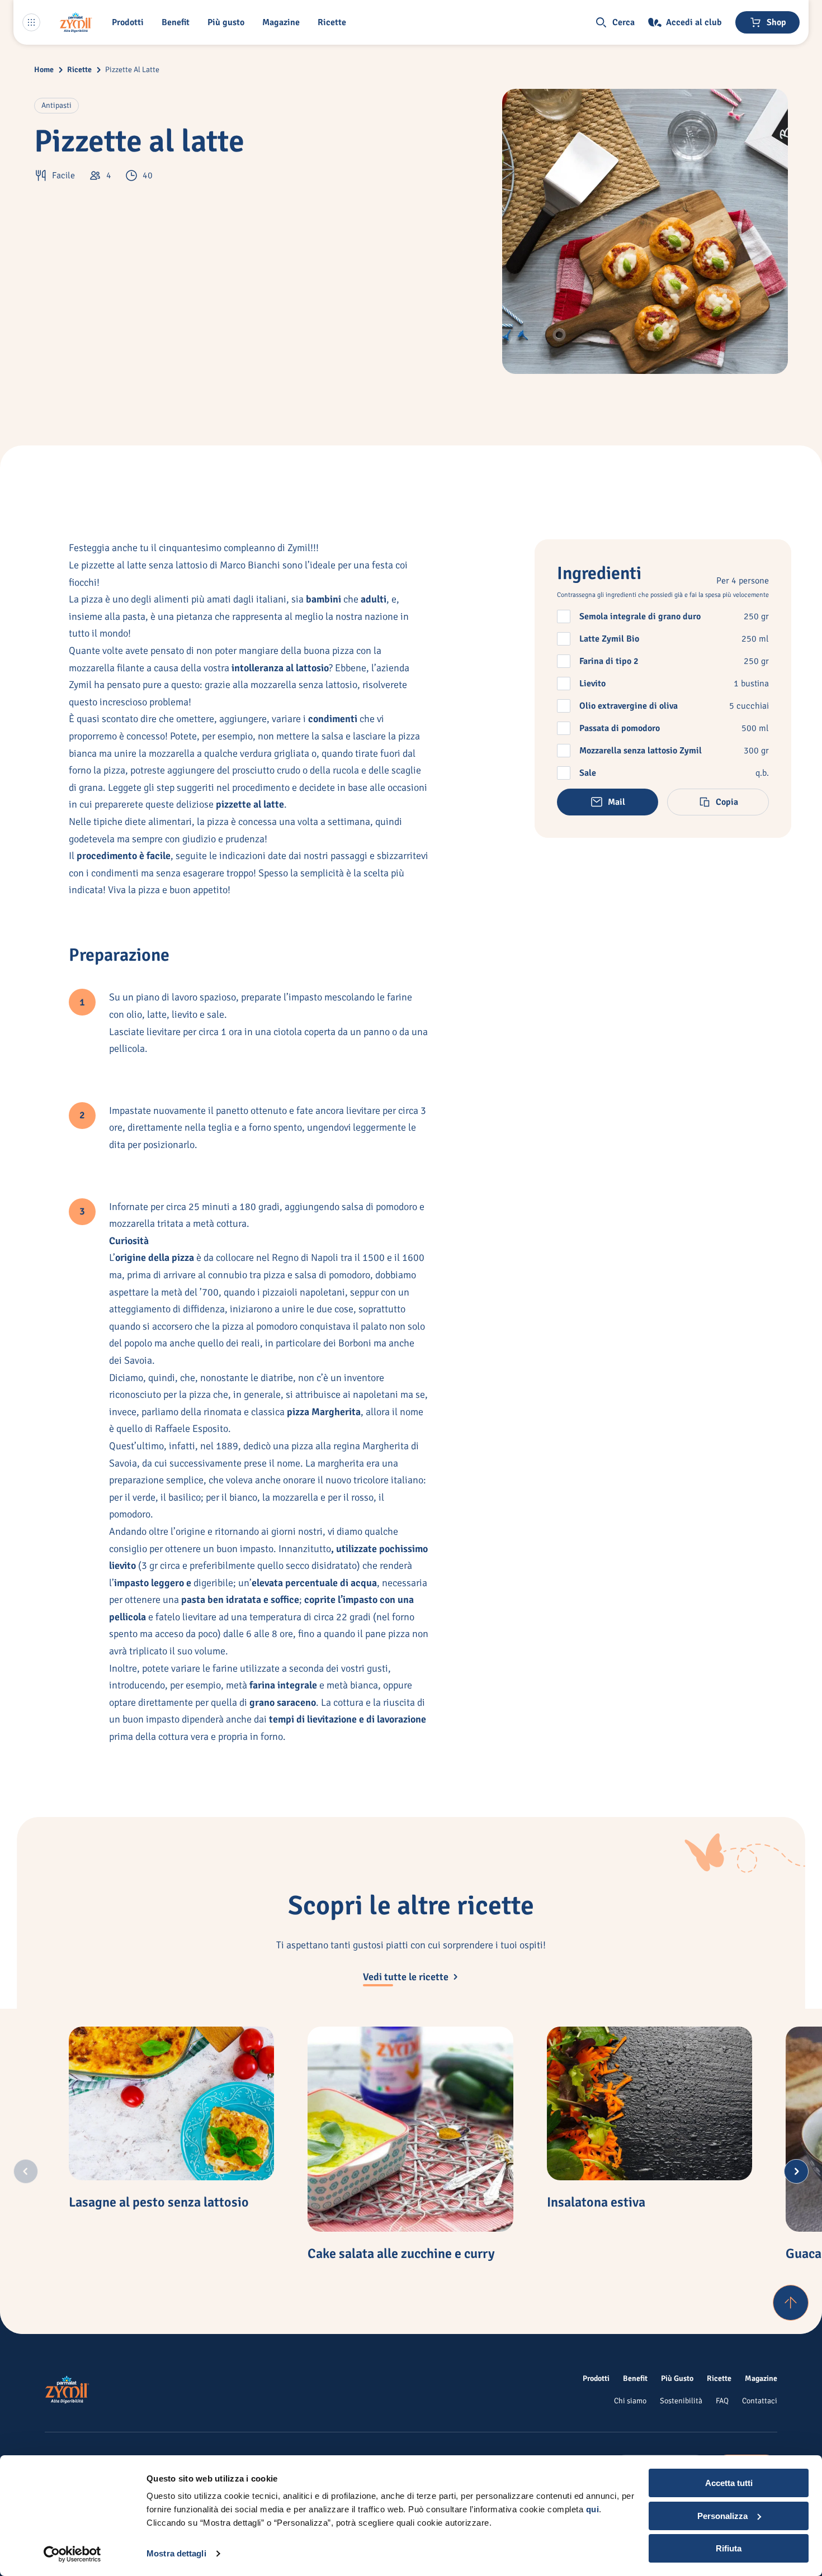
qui (593, 2509)
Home (44, 70)
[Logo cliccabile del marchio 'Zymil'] (76, 22)
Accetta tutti (729, 2483)
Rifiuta (729, 2548)
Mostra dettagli (176, 2553)
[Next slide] (796, 2171)
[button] (130, 22)
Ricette (79, 70)
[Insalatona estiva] (650, 2104)
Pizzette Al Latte (132, 70)
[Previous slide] (26, 2171)
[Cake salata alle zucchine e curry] (410, 2129)
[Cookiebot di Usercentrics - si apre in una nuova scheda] (72, 2554)
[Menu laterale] (31, 22)
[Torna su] (791, 2303)
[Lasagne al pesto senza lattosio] (172, 2104)
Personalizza (722, 2516)
